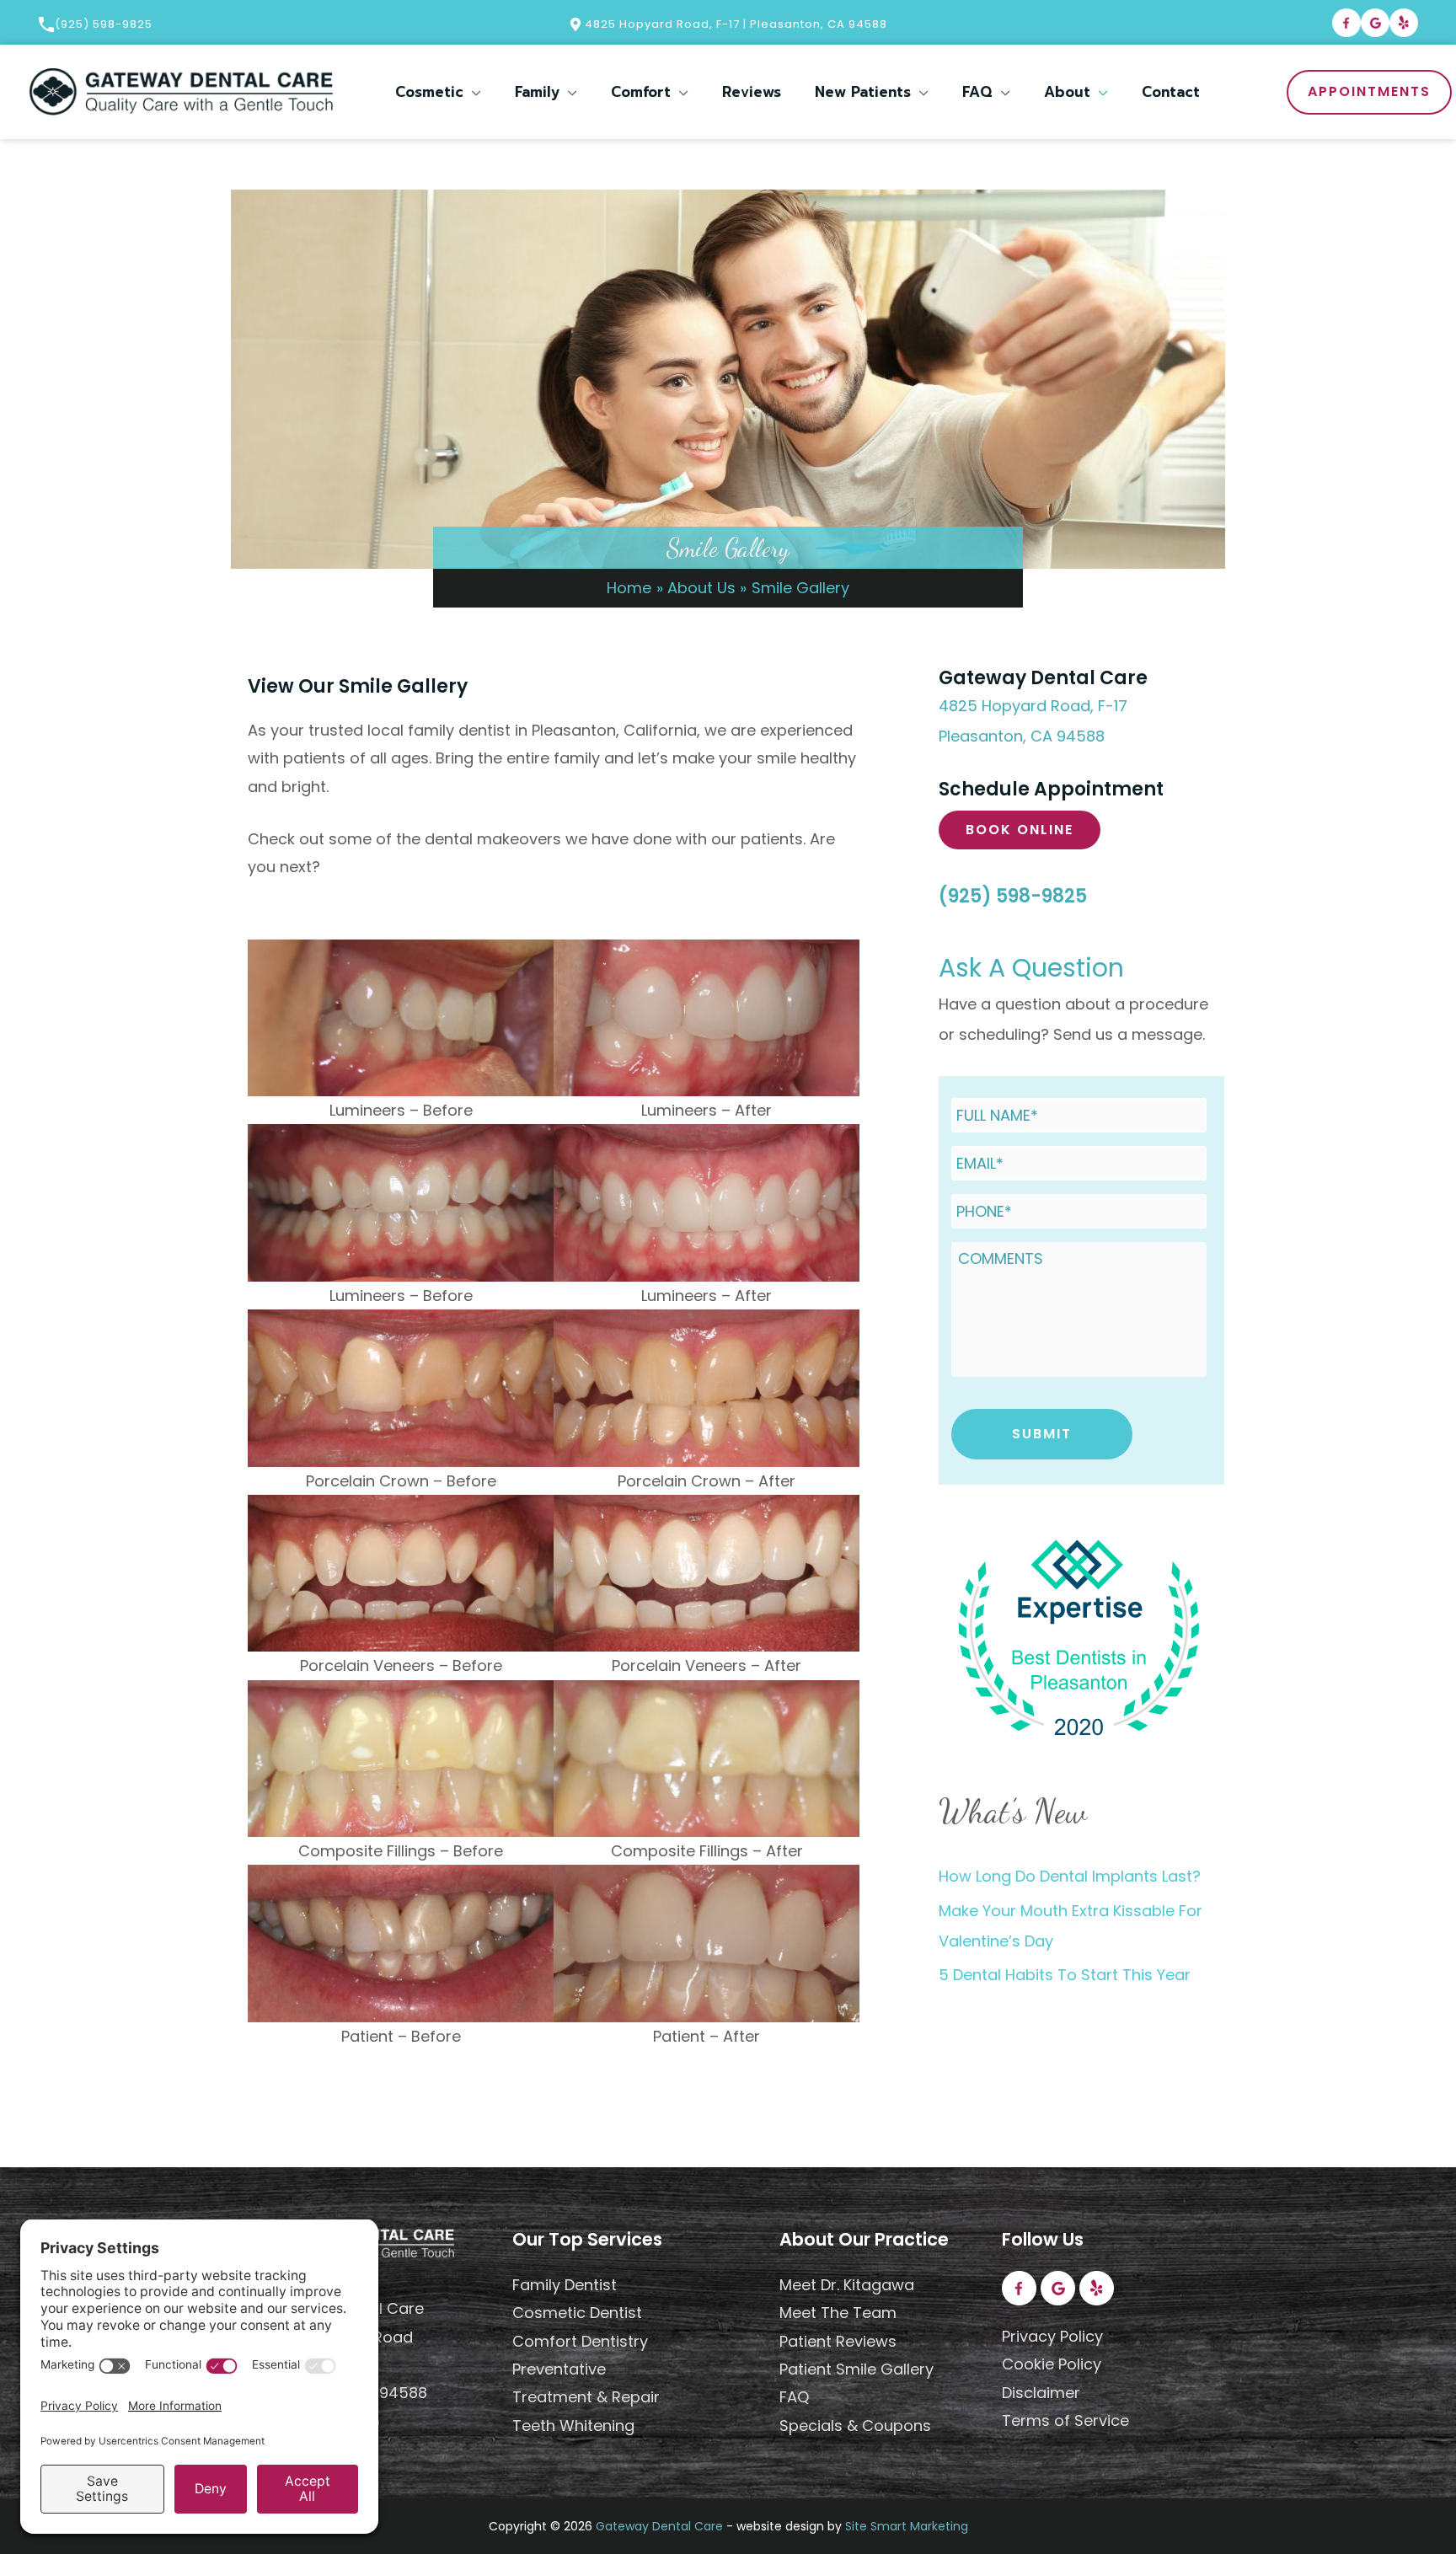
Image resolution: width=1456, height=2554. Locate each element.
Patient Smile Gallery (856, 2369)
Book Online (1020, 830)
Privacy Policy (1052, 2336)
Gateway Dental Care (659, 2526)
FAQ (794, 2397)
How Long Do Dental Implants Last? (1070, 1876)
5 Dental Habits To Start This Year (1065, 1975)
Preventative (559, 2369)
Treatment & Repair (586, 2397)
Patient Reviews (838, 2341)
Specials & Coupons (855, 2425)
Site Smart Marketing (907, 2526)
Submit (1042, 1434)
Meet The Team (838, 2313)
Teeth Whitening (573, 2425)
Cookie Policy (1052, 2364)
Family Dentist (565, 2285)
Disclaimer (1041, 2393)
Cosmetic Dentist (577, 2313)
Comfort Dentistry (580, 2341)
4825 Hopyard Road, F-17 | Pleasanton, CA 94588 (734, 24)
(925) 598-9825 (104, 24)
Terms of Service (1065, 2420)
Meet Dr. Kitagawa (847, 2285)
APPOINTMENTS (1369, 91)
